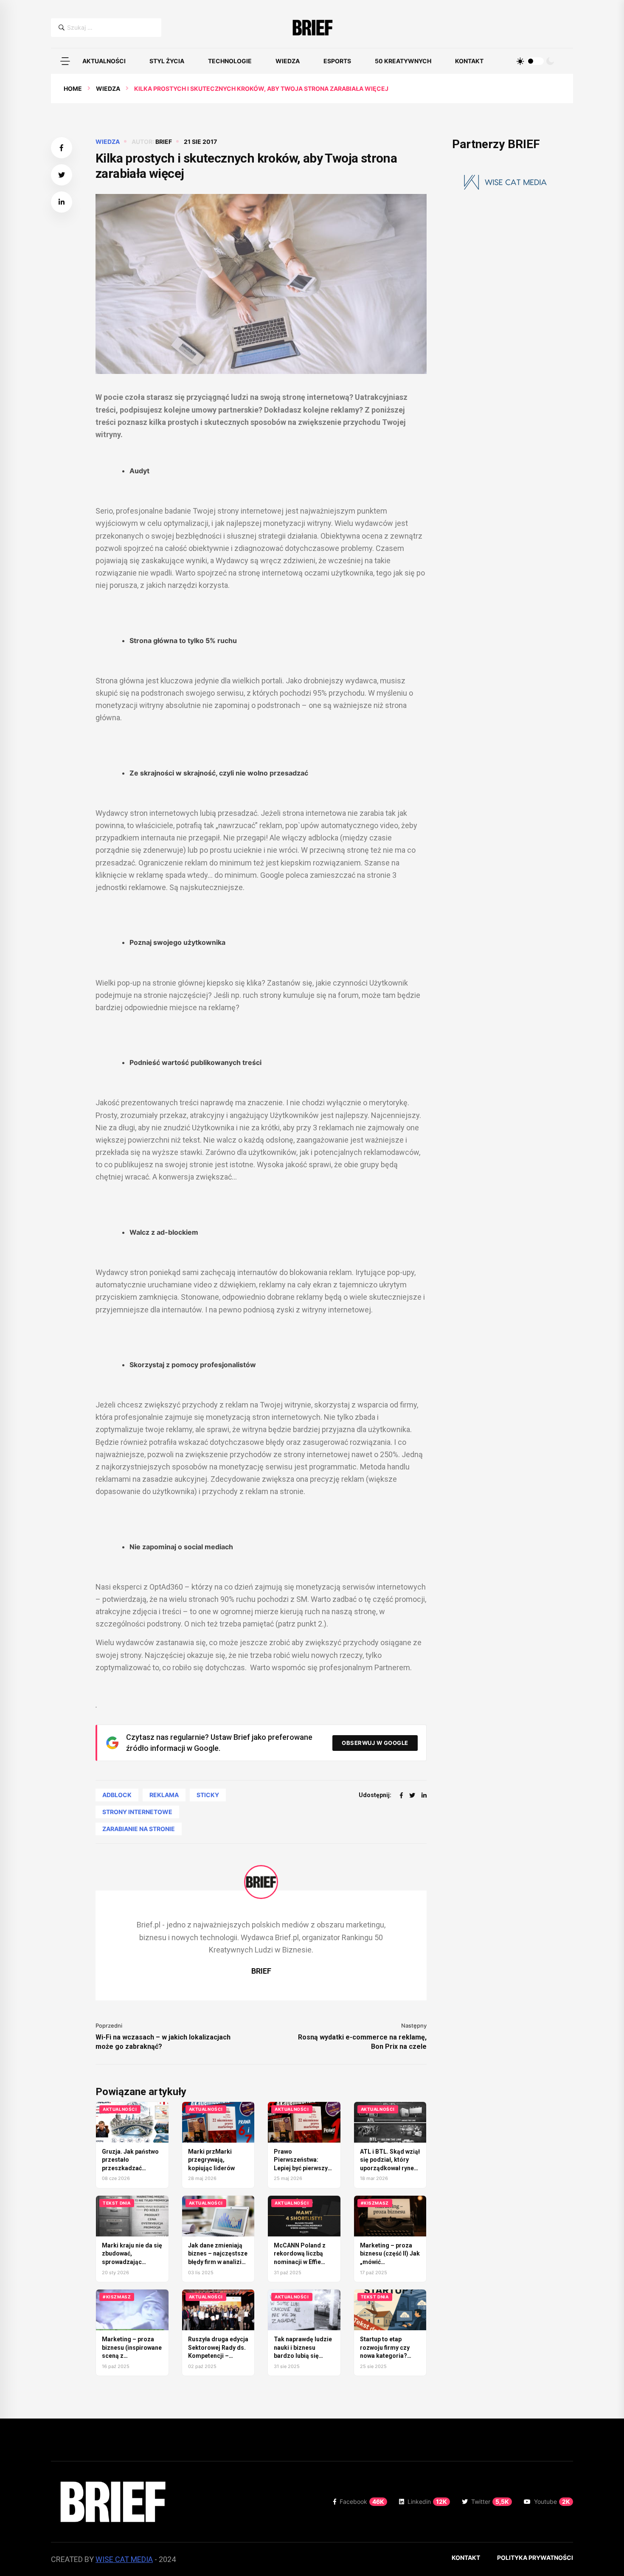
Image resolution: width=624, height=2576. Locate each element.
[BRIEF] (312, 28)
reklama (164, 1795)
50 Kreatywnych (403, 61)
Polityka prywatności (535, 2558)
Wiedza (288, 61)
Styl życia (167, 61)
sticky (208, 1795)
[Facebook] (401, 1795)
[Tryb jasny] (520, 61)
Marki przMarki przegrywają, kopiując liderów (211, 2160)
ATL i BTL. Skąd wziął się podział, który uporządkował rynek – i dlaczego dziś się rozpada (390, 2168)
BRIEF (164, 142)
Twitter (490, 2502)
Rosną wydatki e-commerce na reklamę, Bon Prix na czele (362, 2042)
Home (73, 88)
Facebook (362, 2502)
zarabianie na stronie (139, 1829)
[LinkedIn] (424, 1795)
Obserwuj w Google (375, 1743)
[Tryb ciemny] (550, 61)
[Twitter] (412, 1795)
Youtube (552, 2502)
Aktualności (104, 61)
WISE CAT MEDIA (124, 2559)
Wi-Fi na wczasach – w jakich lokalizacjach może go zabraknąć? (163, 2042)
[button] (65, 61)
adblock (117, 1795)
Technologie (230, 61)
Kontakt (469, 61)
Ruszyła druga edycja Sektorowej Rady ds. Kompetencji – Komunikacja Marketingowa (218, 2356)
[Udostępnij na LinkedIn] (62, 202)
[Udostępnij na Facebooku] (62, 148)
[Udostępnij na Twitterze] (62, 175)
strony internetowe (137, 1812)
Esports (337, 61)
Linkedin (427, 2502)
